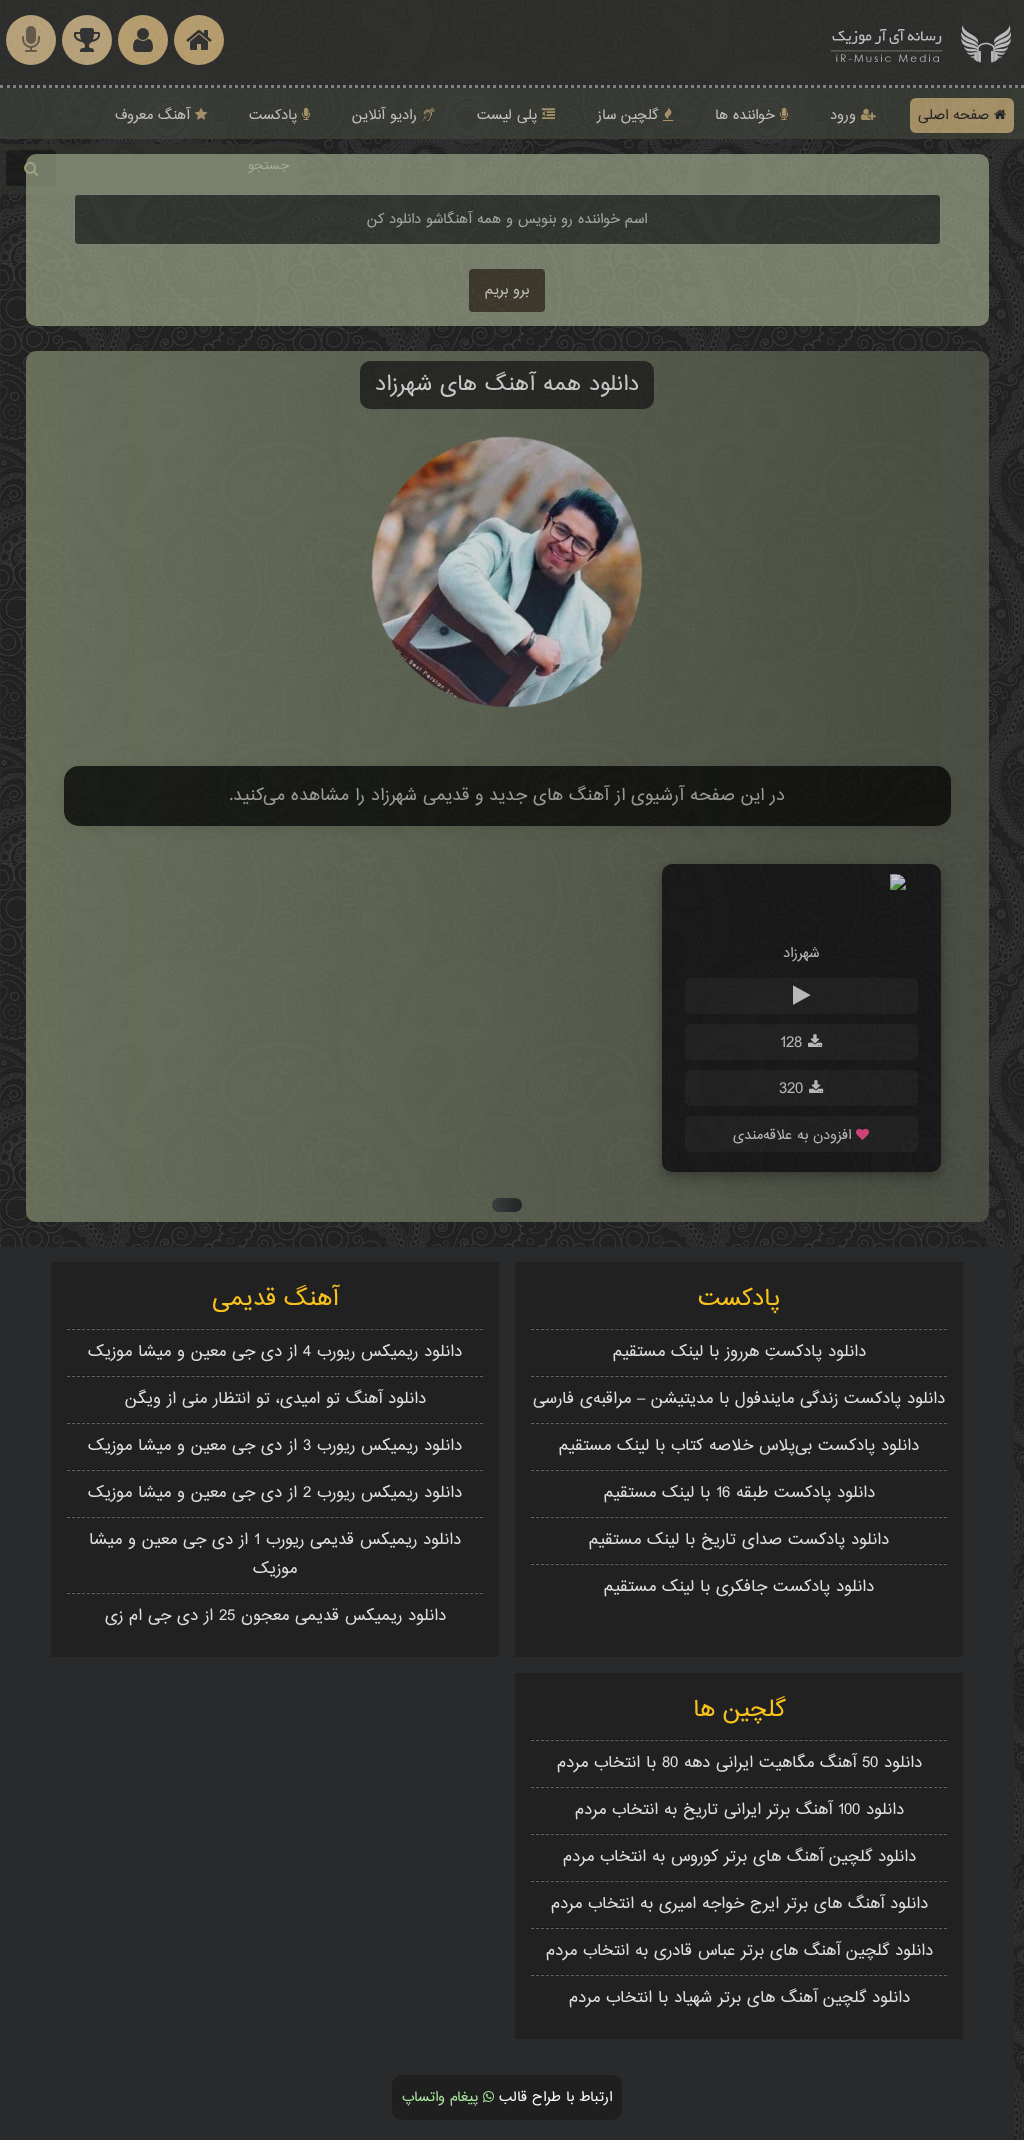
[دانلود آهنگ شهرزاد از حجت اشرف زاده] (801, 915)
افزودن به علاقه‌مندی (794, 1135)
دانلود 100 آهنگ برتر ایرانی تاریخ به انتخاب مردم (739, 1810)
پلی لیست (509, 115)
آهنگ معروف (155, 115)
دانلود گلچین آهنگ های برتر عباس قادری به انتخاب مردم (739, 1951)
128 (794, 1043)
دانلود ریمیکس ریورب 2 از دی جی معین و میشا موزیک (275, 1493)
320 (794, 1089)
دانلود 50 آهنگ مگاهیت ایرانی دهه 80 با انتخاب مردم (739, 1763)
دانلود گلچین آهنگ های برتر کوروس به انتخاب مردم (739, 1857)
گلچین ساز (630, 115)
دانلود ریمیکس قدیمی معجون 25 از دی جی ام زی (275, 1616)
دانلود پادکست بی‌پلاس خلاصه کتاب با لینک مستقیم (739, 1446)
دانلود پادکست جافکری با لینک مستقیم (739, 1587)
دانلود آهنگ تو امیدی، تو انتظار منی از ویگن (275, 1399)
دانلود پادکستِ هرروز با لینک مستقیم (739, 1352)
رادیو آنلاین (387, 115)
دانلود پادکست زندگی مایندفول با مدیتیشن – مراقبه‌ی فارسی (739, 1399)
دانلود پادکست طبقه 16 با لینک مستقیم (739, 1493)
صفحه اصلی (956, 115)
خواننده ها (747, 115)
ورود (845, 115)
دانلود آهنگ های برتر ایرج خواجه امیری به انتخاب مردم (739, 1904)
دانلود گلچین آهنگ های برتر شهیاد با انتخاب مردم (739, 1998)
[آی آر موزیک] (986, 42)
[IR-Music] (887, 42)
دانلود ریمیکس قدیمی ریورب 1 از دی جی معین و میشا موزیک (275, 1555)
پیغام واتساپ (442, 2097)
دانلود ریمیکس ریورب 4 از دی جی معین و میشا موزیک (275, 1352)
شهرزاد (801, 953)
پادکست (275, 115)
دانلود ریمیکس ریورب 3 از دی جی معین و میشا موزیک (275, 1446)
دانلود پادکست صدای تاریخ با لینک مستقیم (739, 1540)
